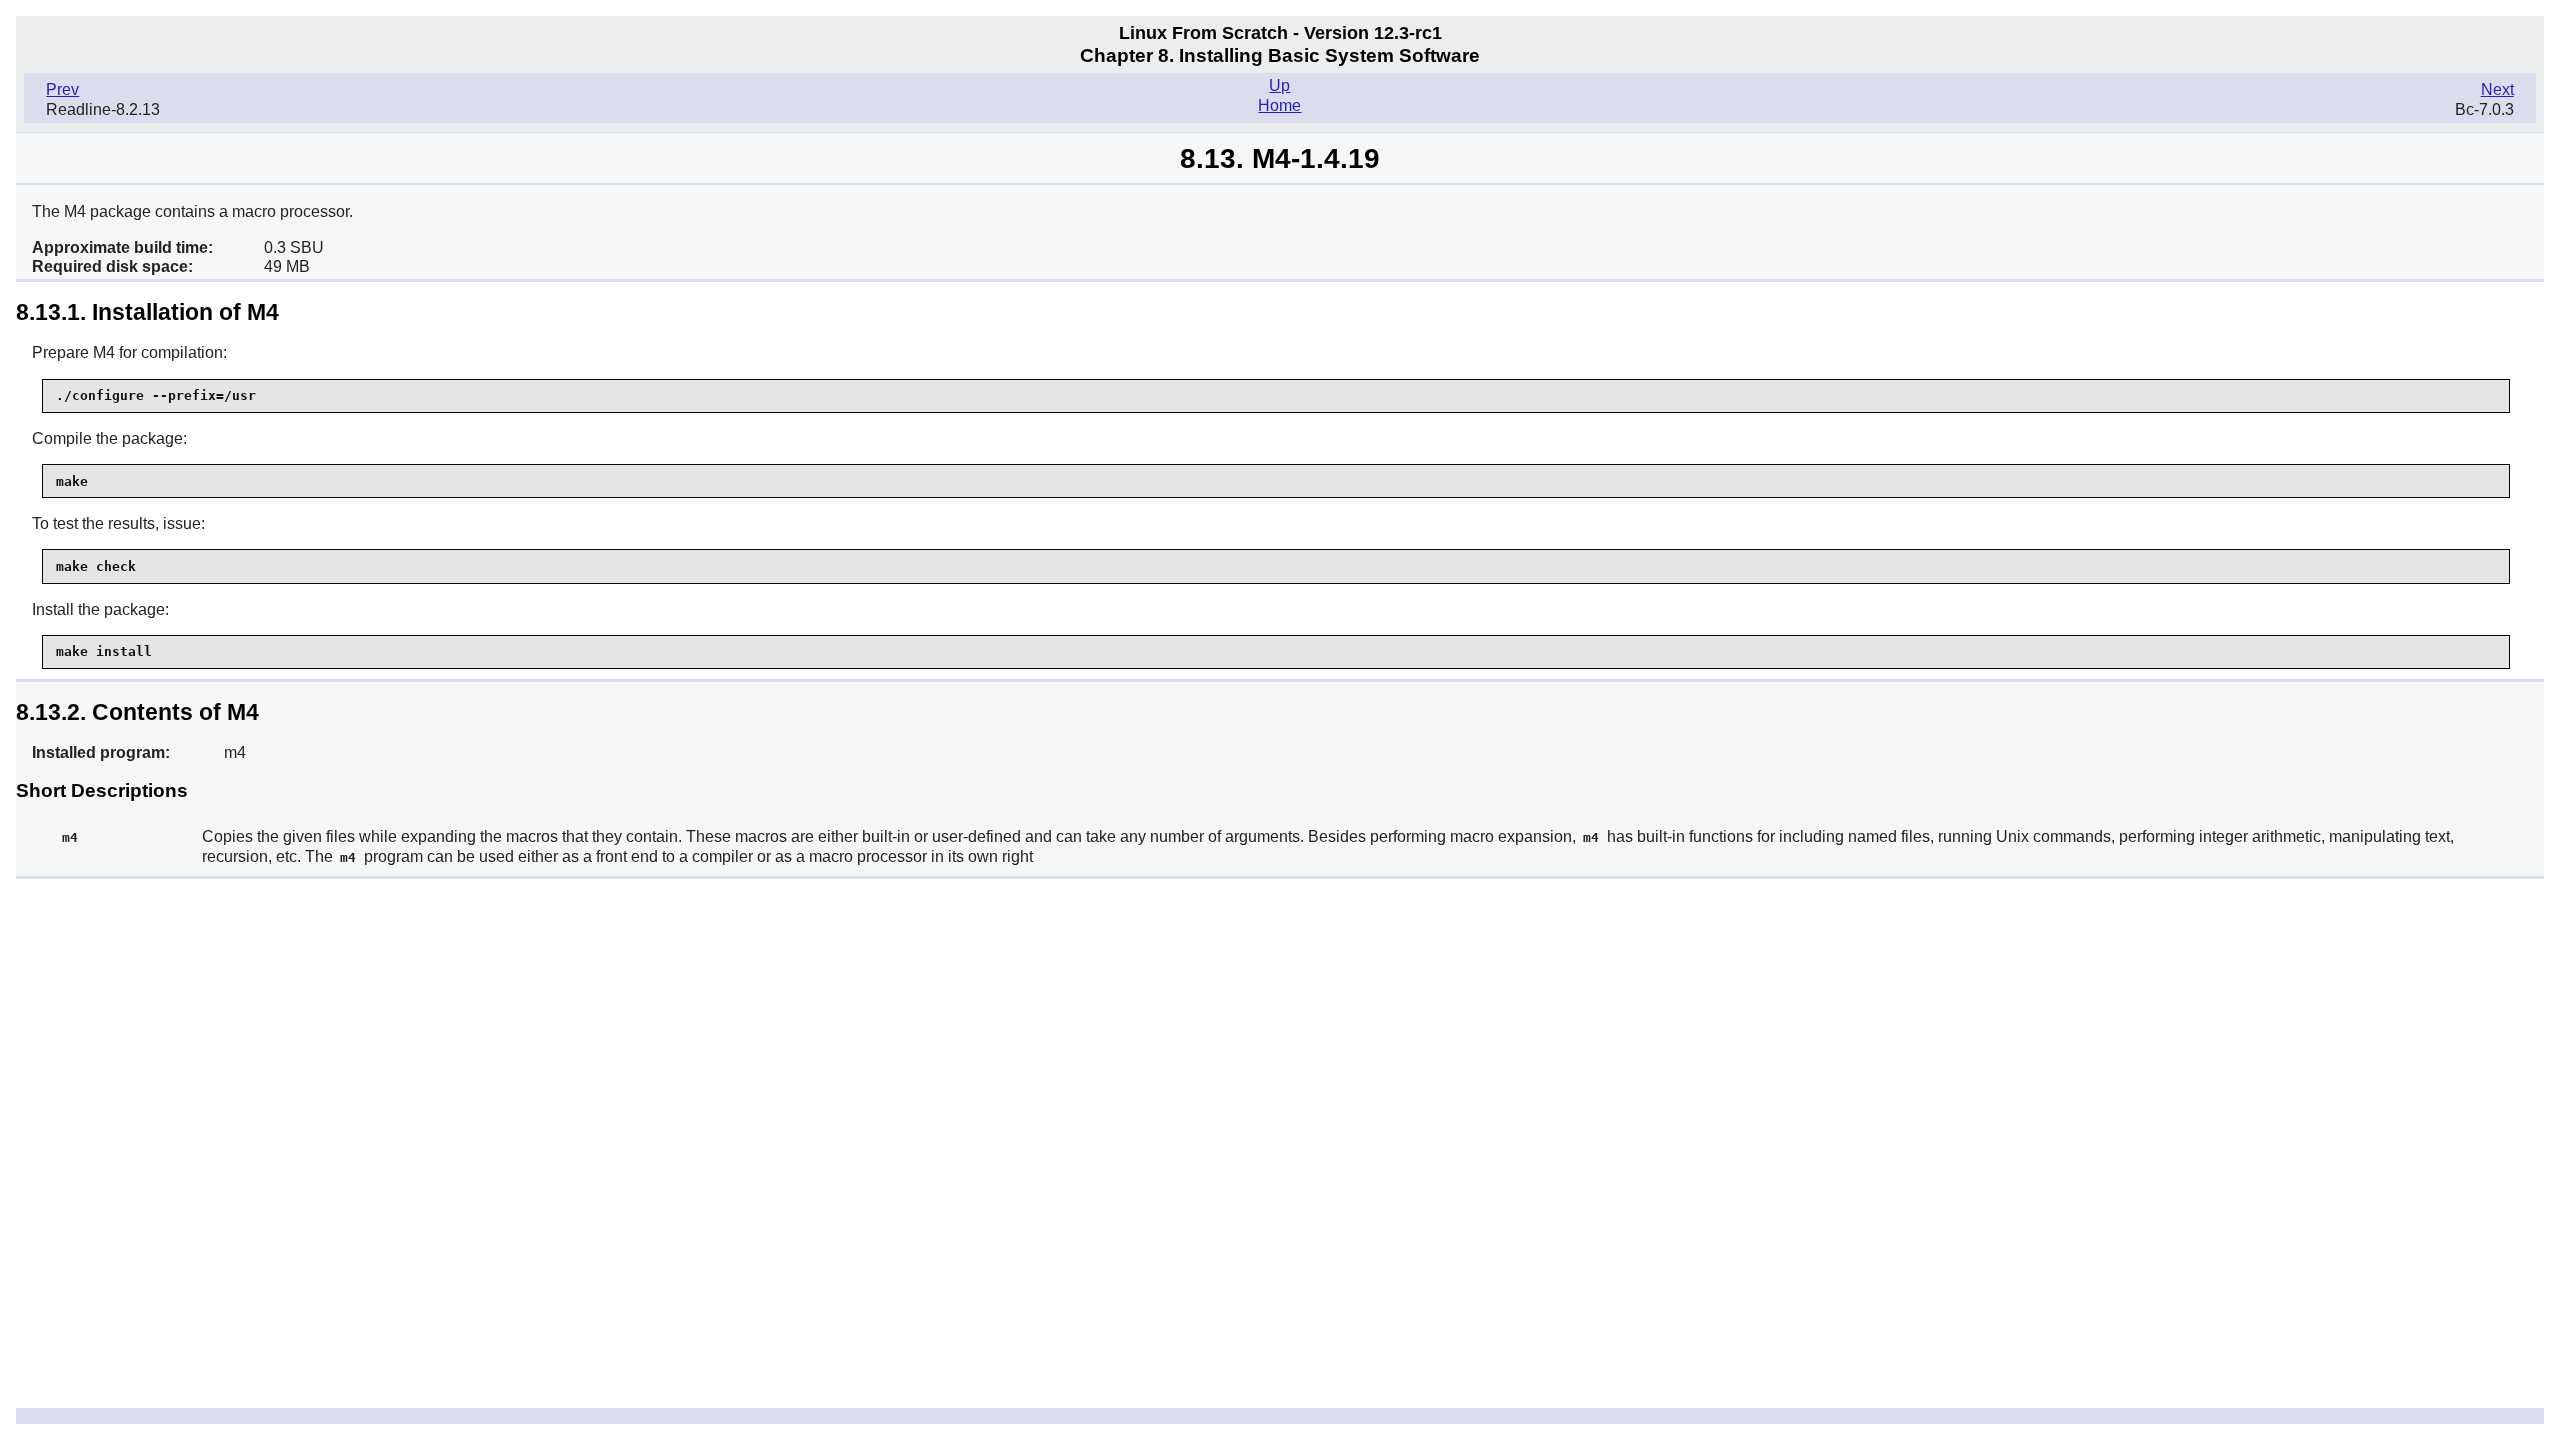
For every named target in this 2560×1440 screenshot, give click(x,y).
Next (2497, 89)
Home (1279, 105)
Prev (62, 89)
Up (1279, 85)
